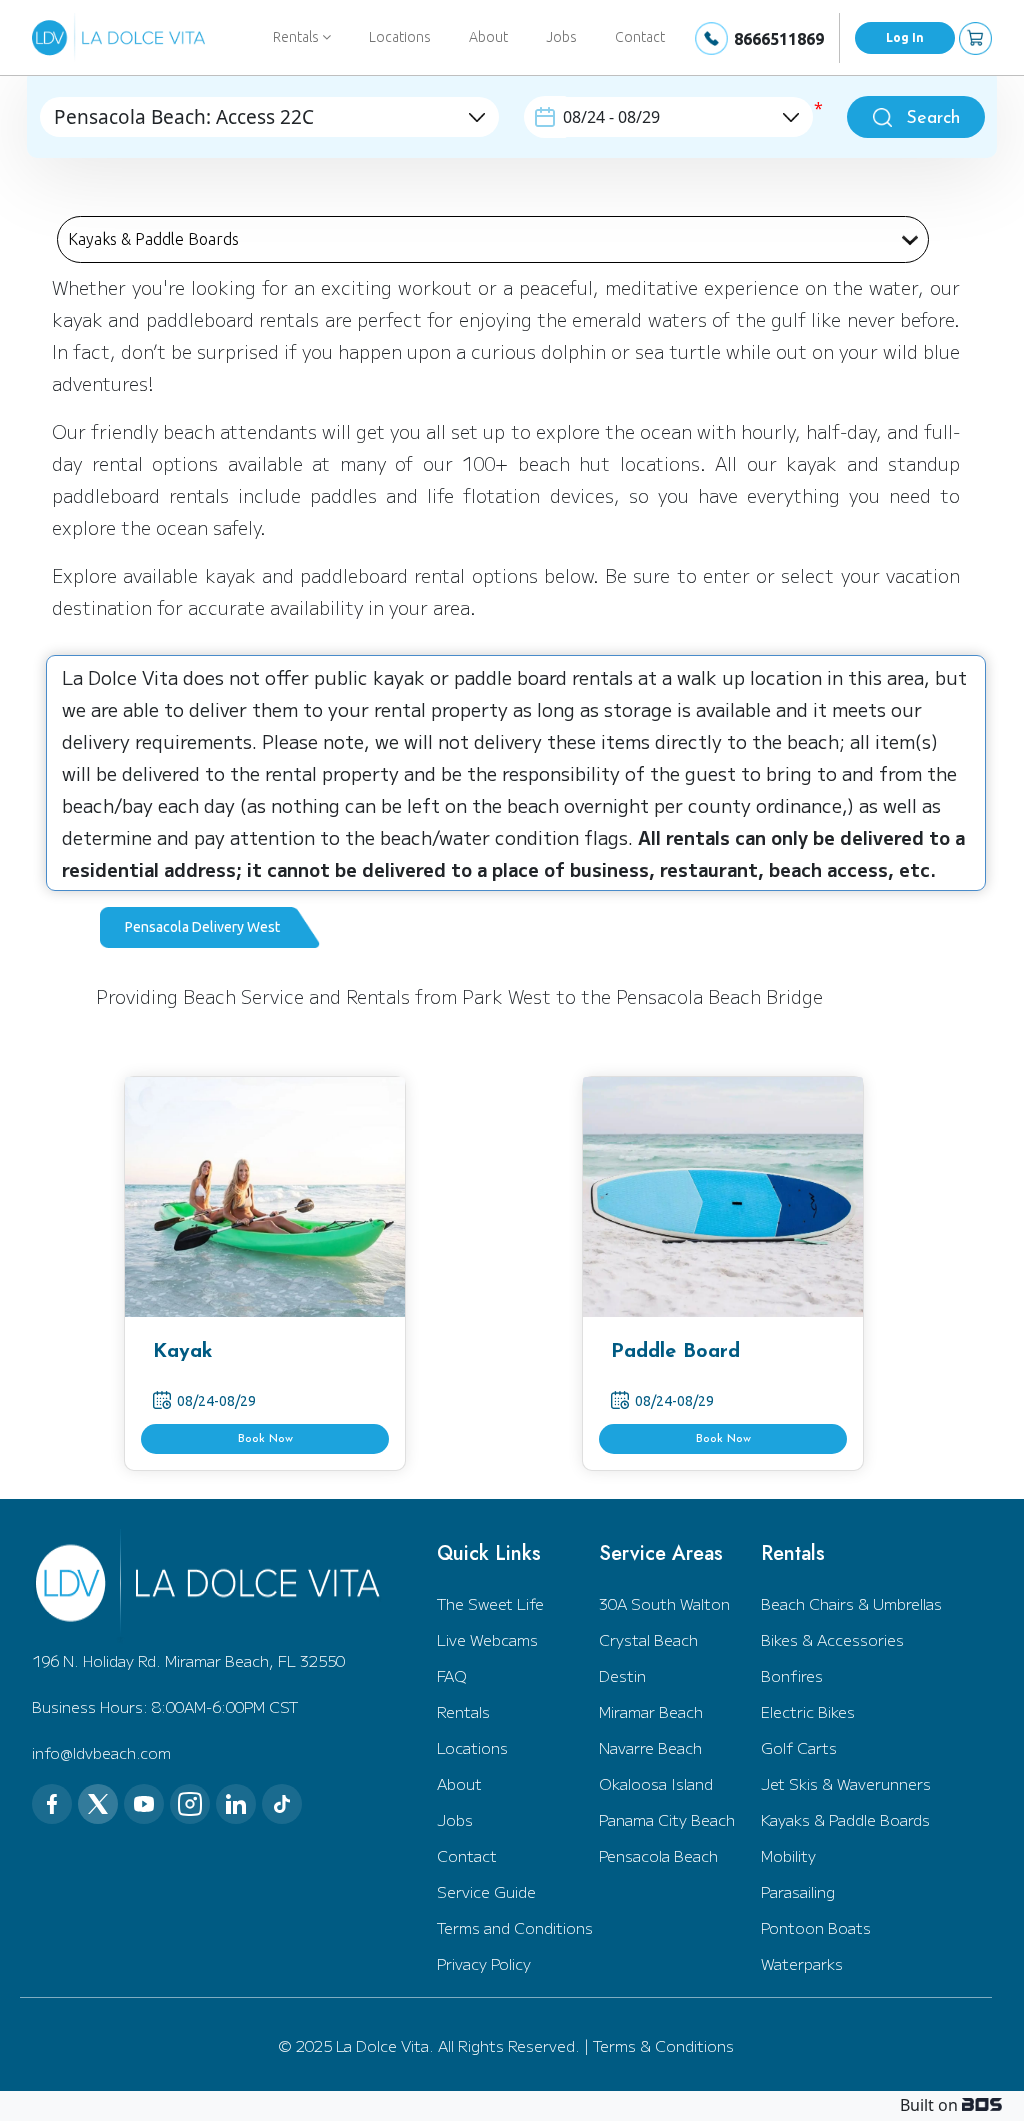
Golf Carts (799, 1747)
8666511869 (779, 39)
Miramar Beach (651, 1711)
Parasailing (798, 1891)
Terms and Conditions (515, 1927)
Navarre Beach (650, 1747)
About (488, 37)
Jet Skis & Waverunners (846, 1783)
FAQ (452, 1675)
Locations (400, 37)
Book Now (265, 1439)
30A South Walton (664, 1603)
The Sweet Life (490, 1603)
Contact (640, 37)
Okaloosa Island (656, 1783)
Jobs (561, 37)
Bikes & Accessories (832, 1639)
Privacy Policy (484, 1963)
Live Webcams (487, 1639)
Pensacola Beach (658, 1855)
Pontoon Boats (816, 1927)
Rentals (463, 1711)
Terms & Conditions (663, 2045)
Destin (622, 1675)
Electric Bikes (808, 1711)
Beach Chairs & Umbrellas (851, 1603)
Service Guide (486, 1891)
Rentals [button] (297, 37)
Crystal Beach (648, 1639)
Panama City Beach (667, 1819)
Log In (905, 37)
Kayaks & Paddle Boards (845, 1819)
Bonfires (792, 1675)
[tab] (210, 927)
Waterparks (802, 1963)
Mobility (788, 1855)
